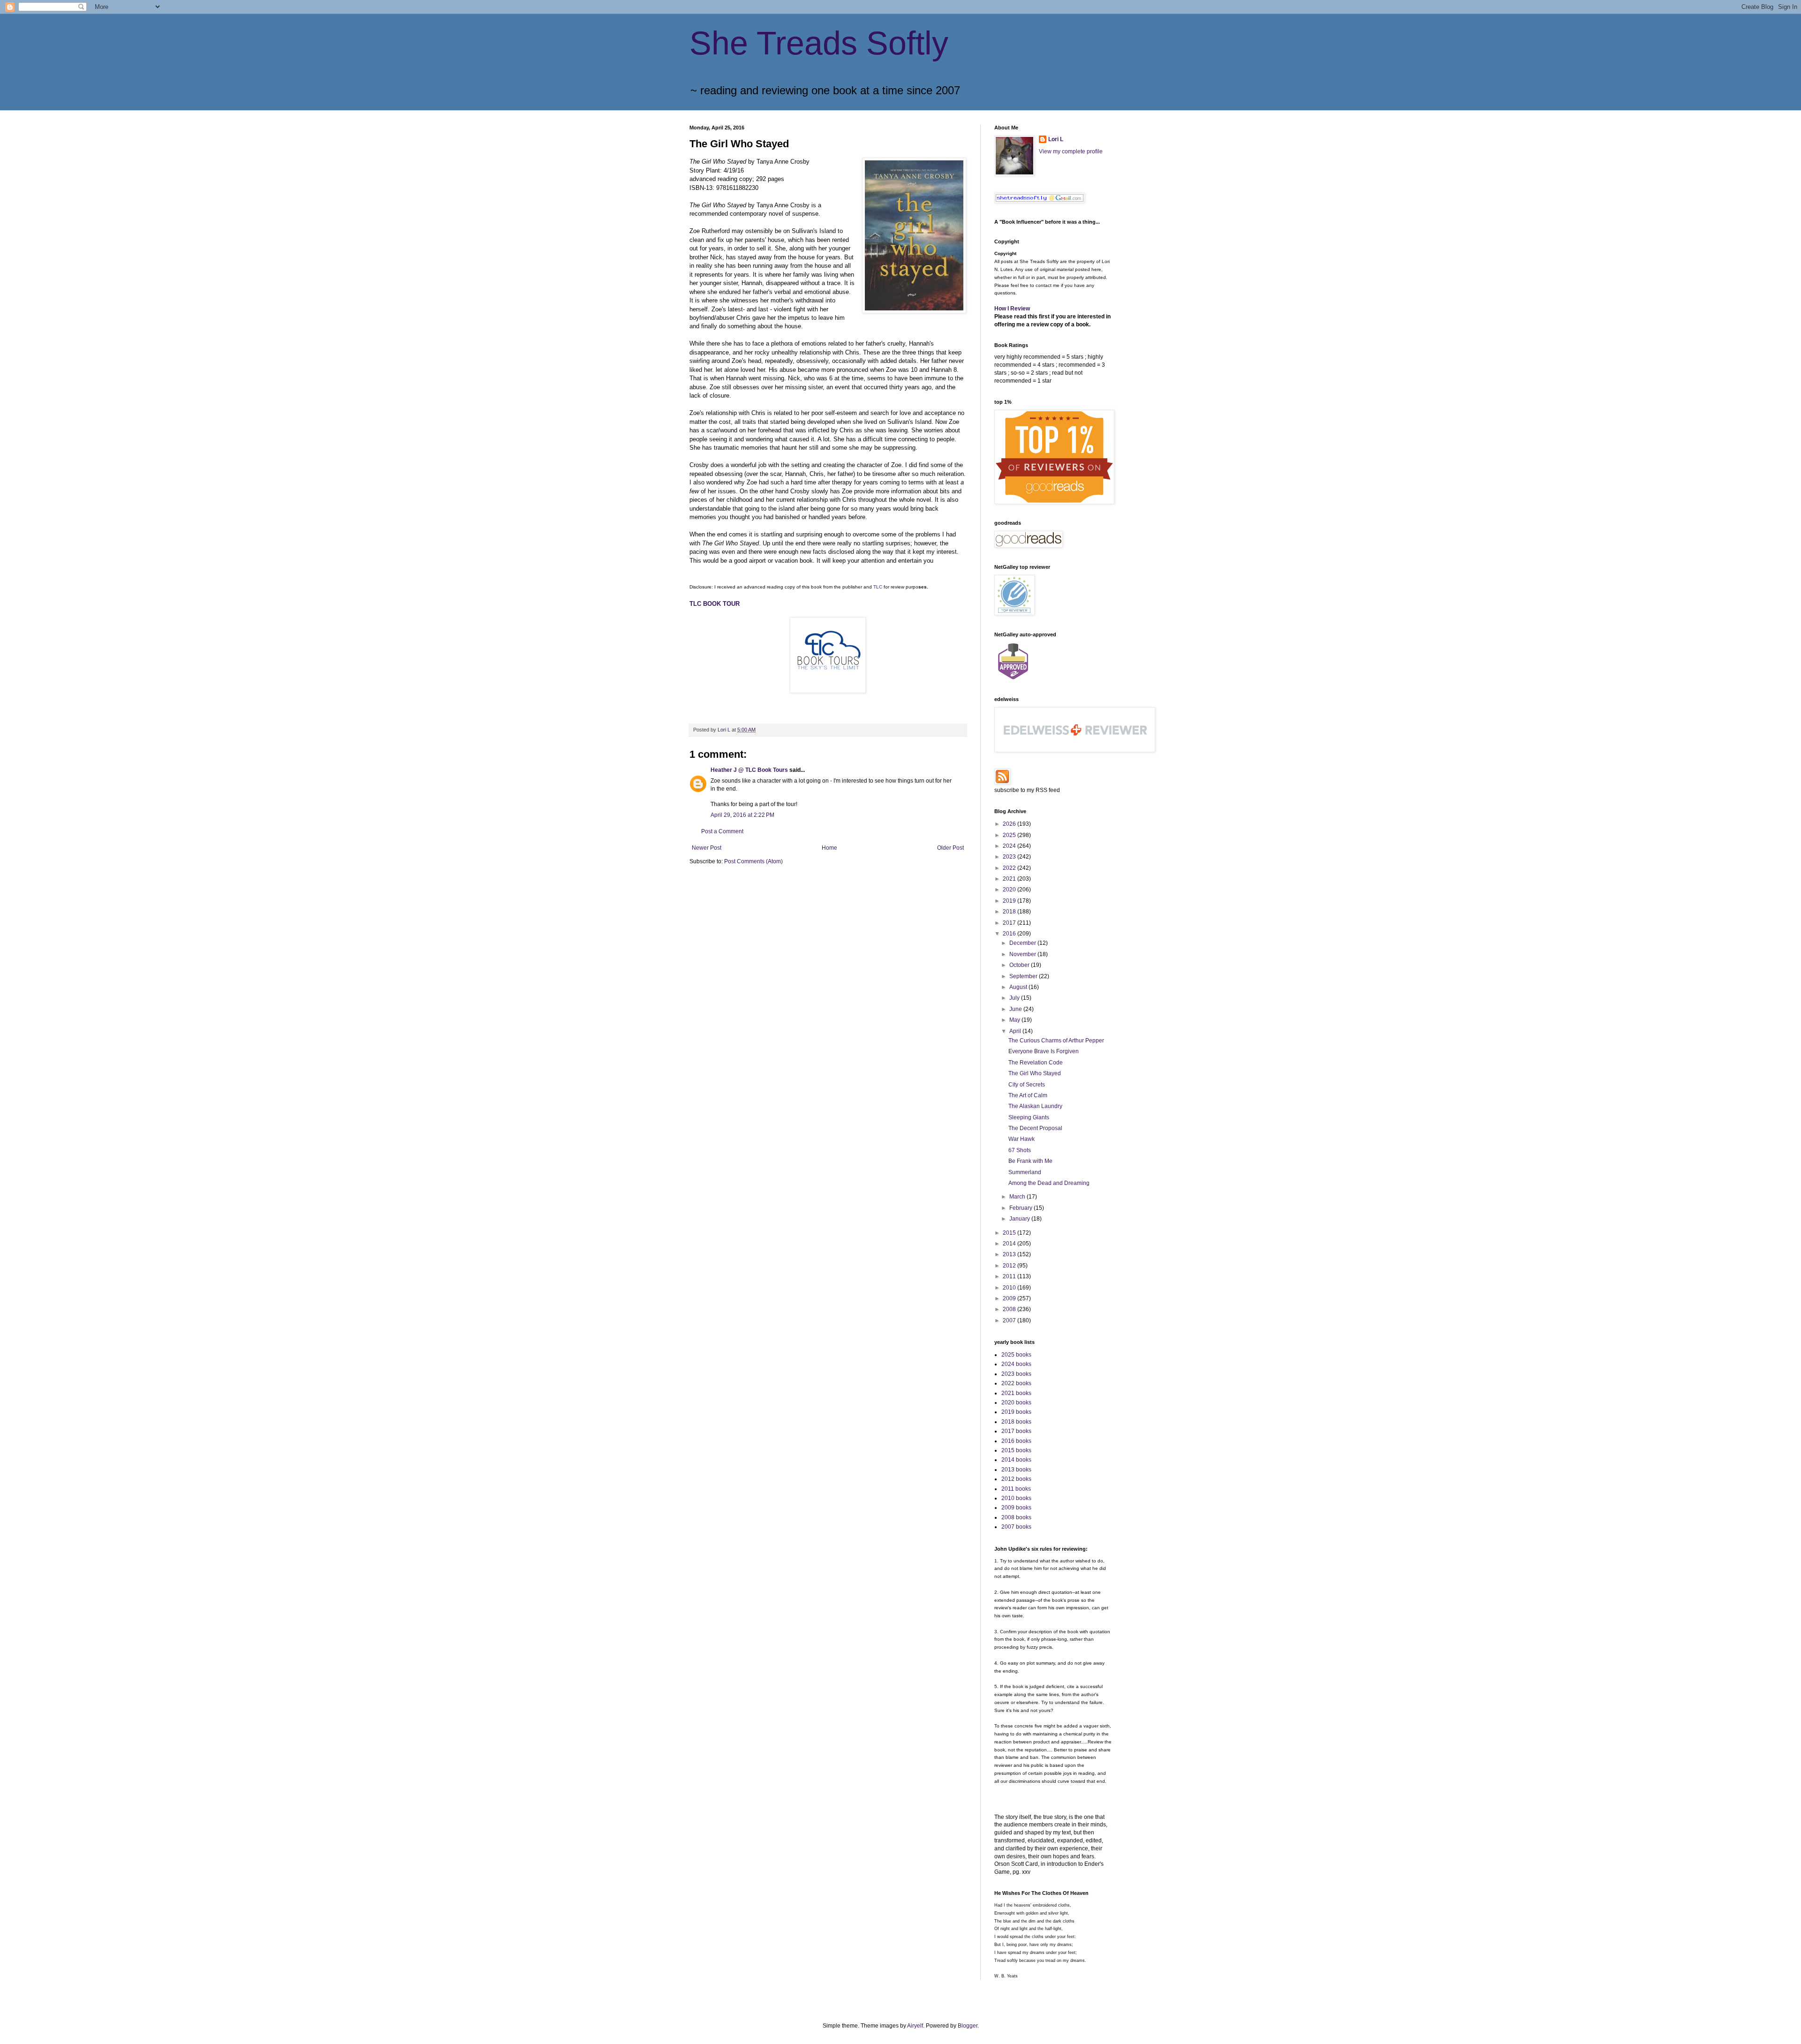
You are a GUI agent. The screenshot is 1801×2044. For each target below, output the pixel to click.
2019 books (1016, 1412)
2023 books (1016, 1374)
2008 (1010, 1309)
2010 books (1016, 1498)
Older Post (950, 848)
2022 (1010, 868)
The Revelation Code (1036, 1063)
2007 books (1016, 1527)
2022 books (1016, 1383)
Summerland (1025, 1172)
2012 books (1016, 1479)
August (1019, 987)
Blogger (968, 2026)
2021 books (1016, 1393)
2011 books (1016, 1489)
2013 (1010, 1254)
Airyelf (915, 2026)
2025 (1010, 835)
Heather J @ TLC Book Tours (749, 770)
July (1015, 998)
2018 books (1016, 1422)
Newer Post (707, 848)
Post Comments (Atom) (753, 861)
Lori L (1056, 139)
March (1018, 1197)
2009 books (1016, 1508)
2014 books (1016, 1460)
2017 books (1016, 1431)
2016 (1010, 934)
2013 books (1016, 1470)
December (1023, 943)
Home (829, 848)
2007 (1010, 1320)
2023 (1010, 857)
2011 (1010, 1276)
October (1020, 965)
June (1016, 1009)
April (1016, 1031)
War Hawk (1022, 1139)
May (1015, 1020)
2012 (1010, 1266)
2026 (1010, 824)
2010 (1010, 1288)
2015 (1010, 1233)
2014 (1010, 1244)
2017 (1010, 923)
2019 (1010, 901)
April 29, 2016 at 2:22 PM (742, 815)
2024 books (1016, 1364)
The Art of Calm (1028, 1095)
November (1023, 954)
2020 (1010, 890)
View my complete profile (1071, 151)
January (1020, 1219)
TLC (878, 587)
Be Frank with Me (1030, 1161)
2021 (1010, 879)
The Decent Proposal (1035, 1128)
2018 (1010, 912)
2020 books (1016, 1403)
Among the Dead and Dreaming (1049, 1183)
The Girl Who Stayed (1035, 1073)
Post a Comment (722, 831)
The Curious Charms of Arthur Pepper (1056, 1041)
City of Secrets (1027, 1085)
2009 (1010, 1298)
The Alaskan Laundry (1035, 1106)
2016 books (1016, 1441)
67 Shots (1020, 1150)
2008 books (1016, 1517)
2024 (1010, 846)
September (1024, 976)
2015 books (1016, 1450)
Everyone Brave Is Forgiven (1044, 1051)
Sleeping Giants (1029, 1117)
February (1022, 1208)
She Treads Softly (819, 43)
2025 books (1016, 1355)
